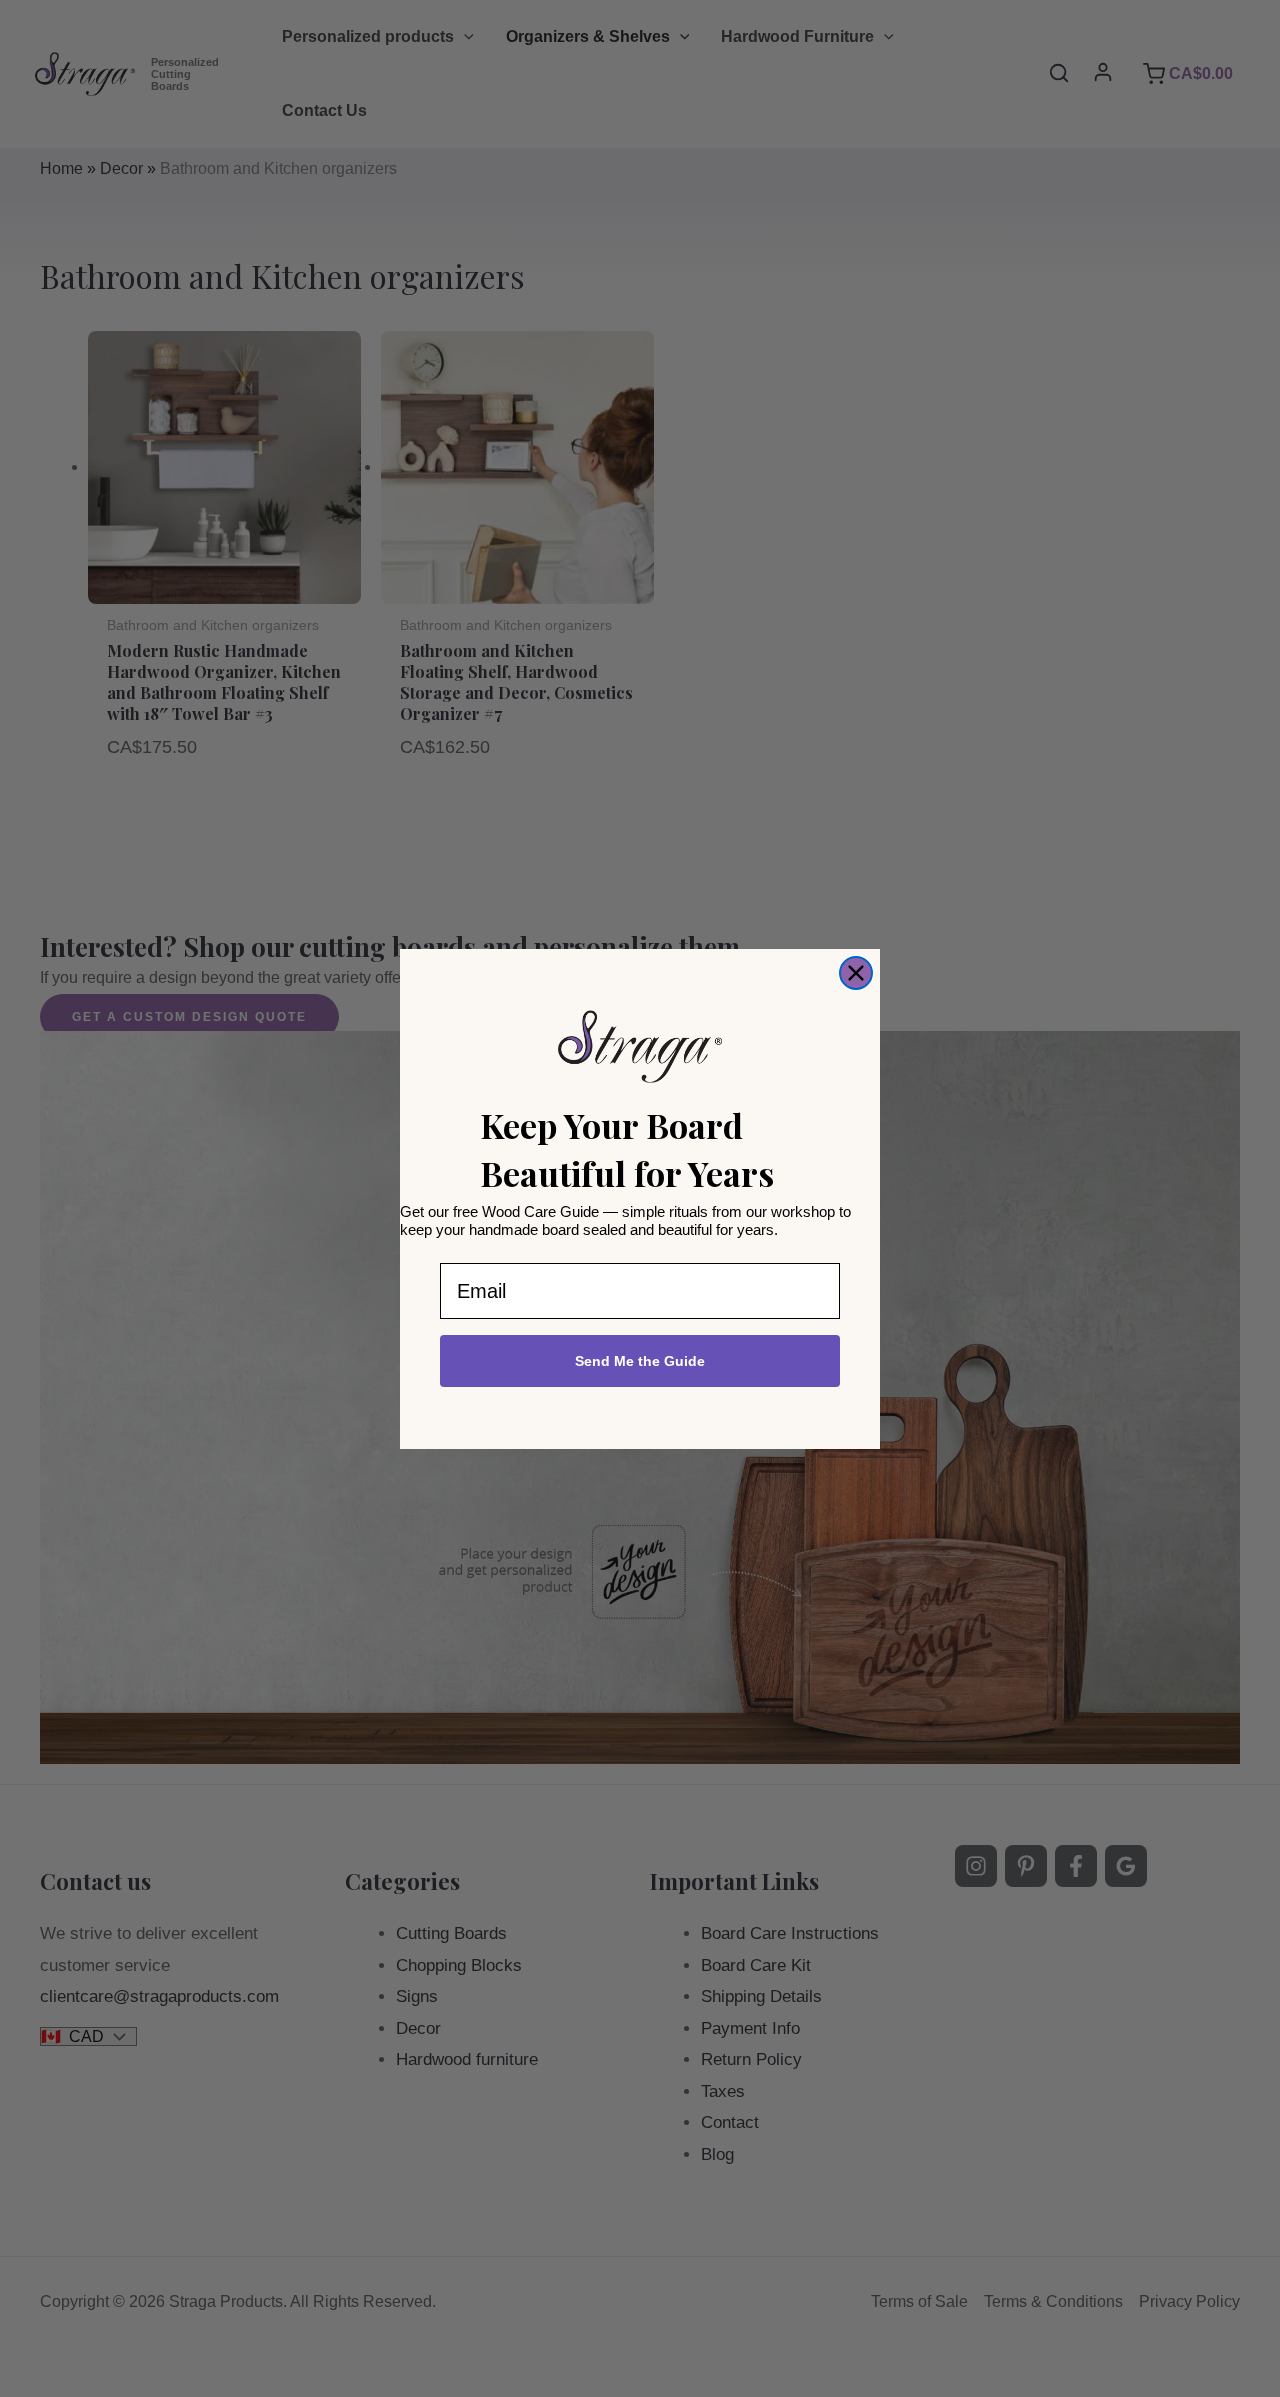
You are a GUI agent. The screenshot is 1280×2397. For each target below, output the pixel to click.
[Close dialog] (856, 973)
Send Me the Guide (640, 1361)
